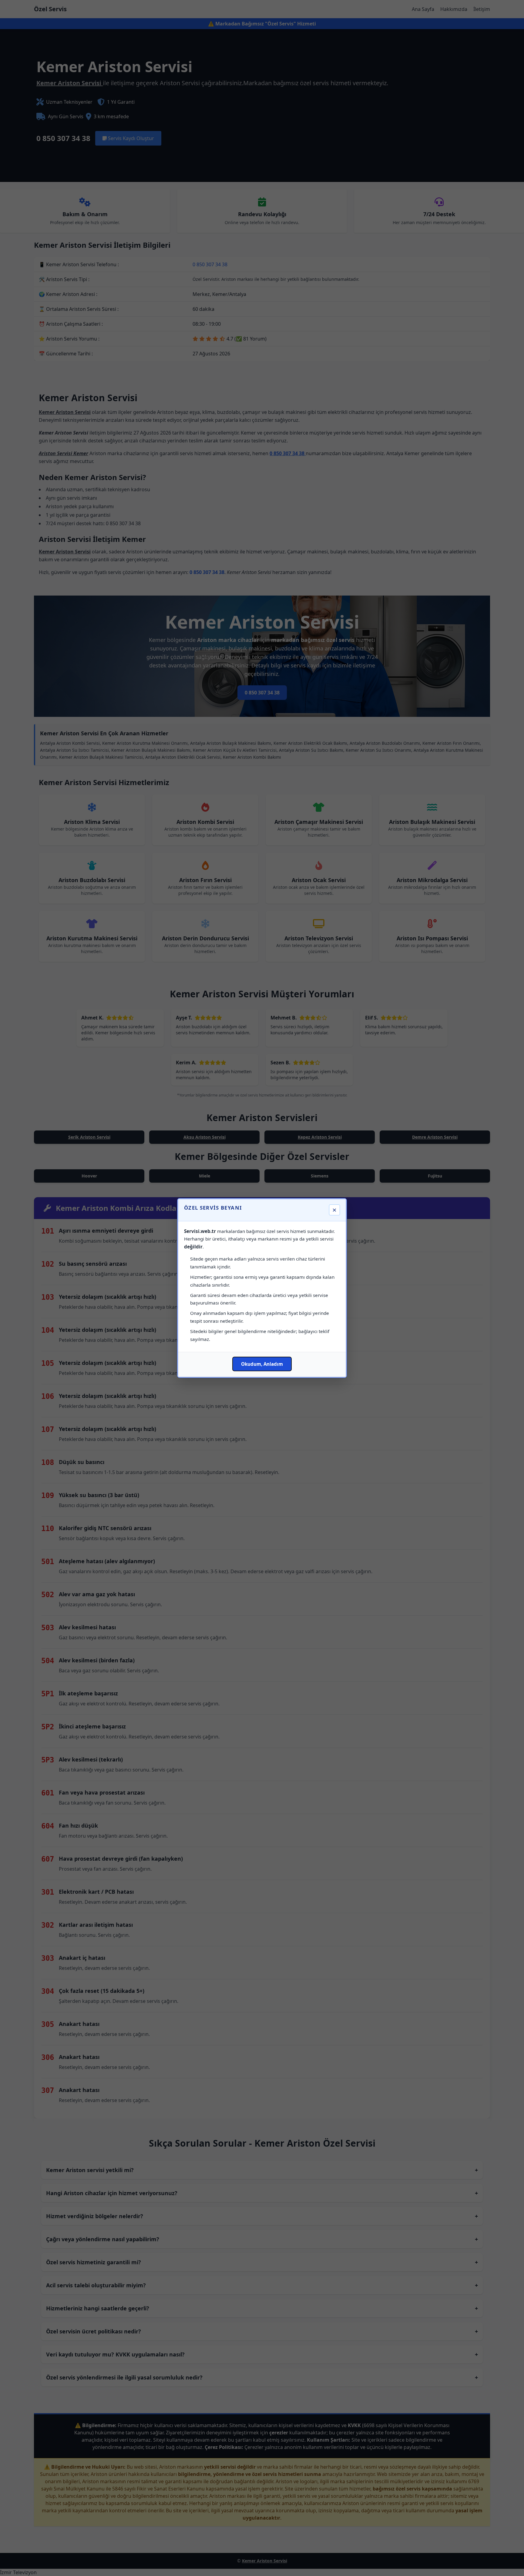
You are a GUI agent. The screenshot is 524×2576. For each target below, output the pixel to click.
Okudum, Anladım (262, 1364)
